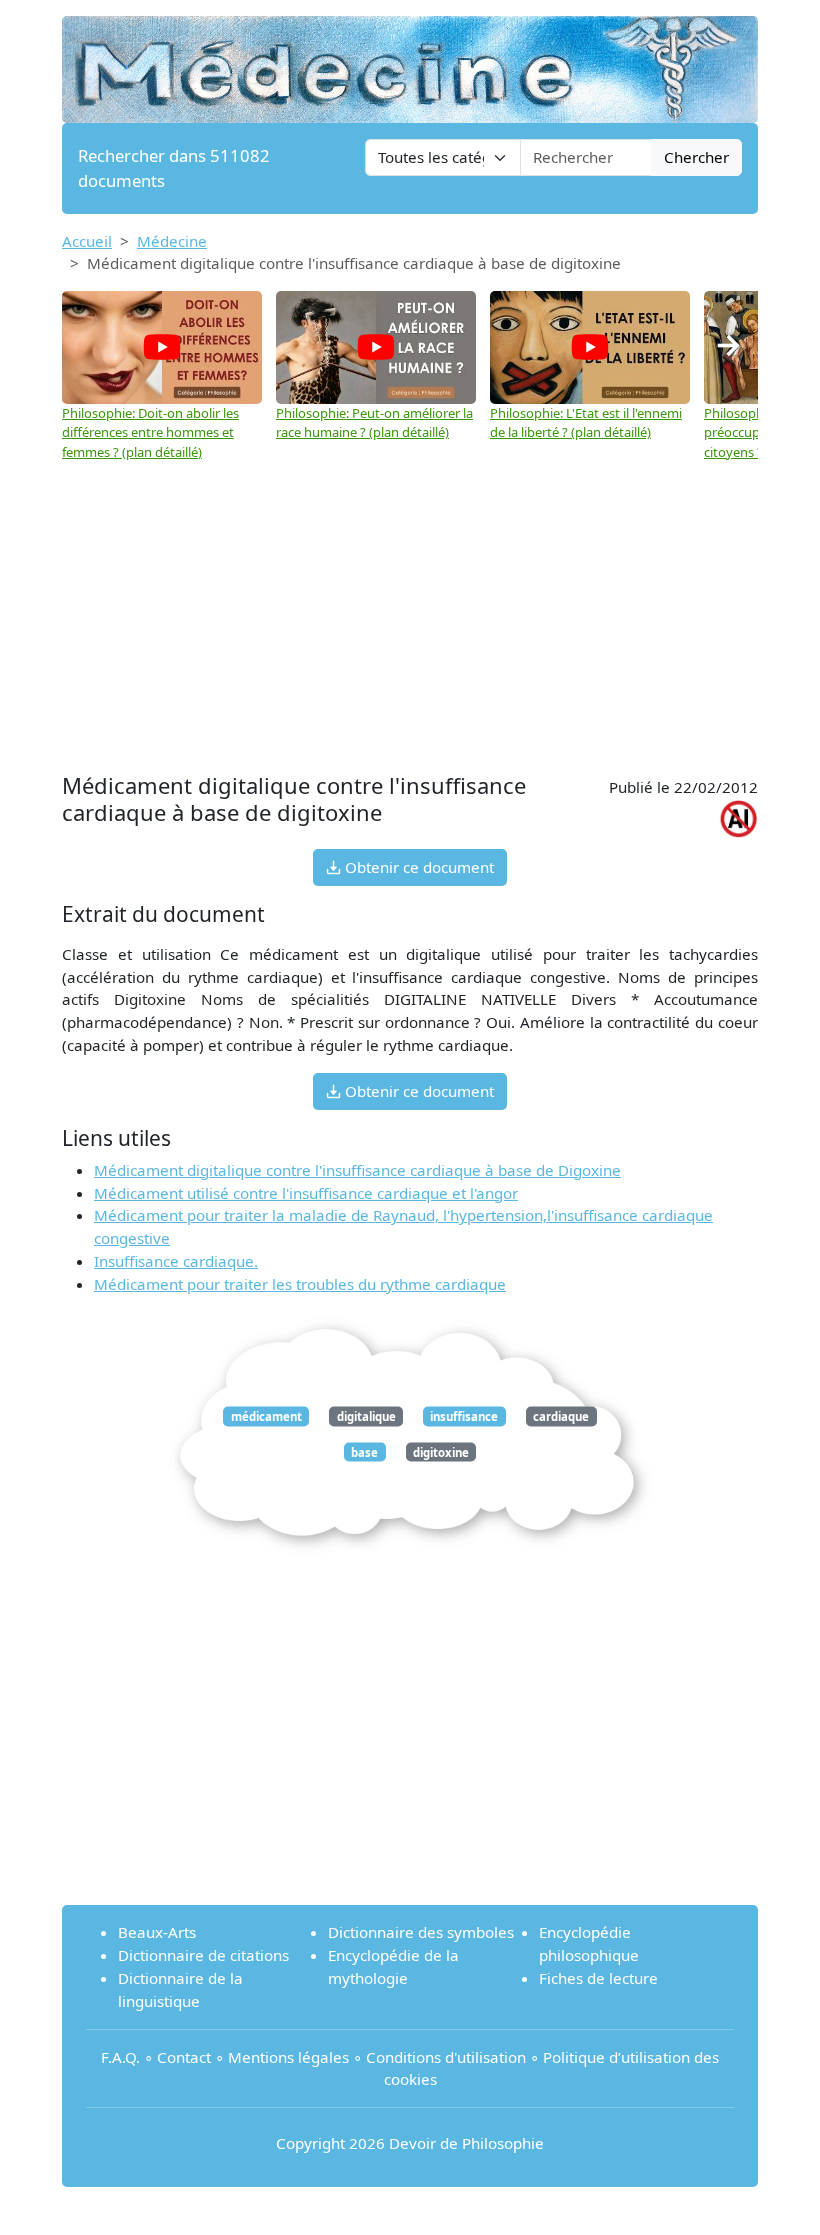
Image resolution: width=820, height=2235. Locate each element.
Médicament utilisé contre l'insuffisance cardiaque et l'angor (306, 1193)
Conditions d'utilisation (446, 2057)
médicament (266, 1416)
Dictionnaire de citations (203, 1955)
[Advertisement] (410, 617)
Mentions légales (288, 2057)
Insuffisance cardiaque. (176, 1261)
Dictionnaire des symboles (421, 1932)
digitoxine (441, 1451)
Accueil (87, 241)
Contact (184, 2057)
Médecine (172, 241)
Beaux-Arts (157, 1932)
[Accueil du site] (410, 60)
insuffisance (464, 1416)
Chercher (696, 157)
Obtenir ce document (417, 867)
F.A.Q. (120, 2057)
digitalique (366, 1416)
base (364, 1451)
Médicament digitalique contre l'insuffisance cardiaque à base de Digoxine (357, 1170)
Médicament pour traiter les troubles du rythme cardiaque (300, 1284)
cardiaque (561, 1416)
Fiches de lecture (598, 1978)
